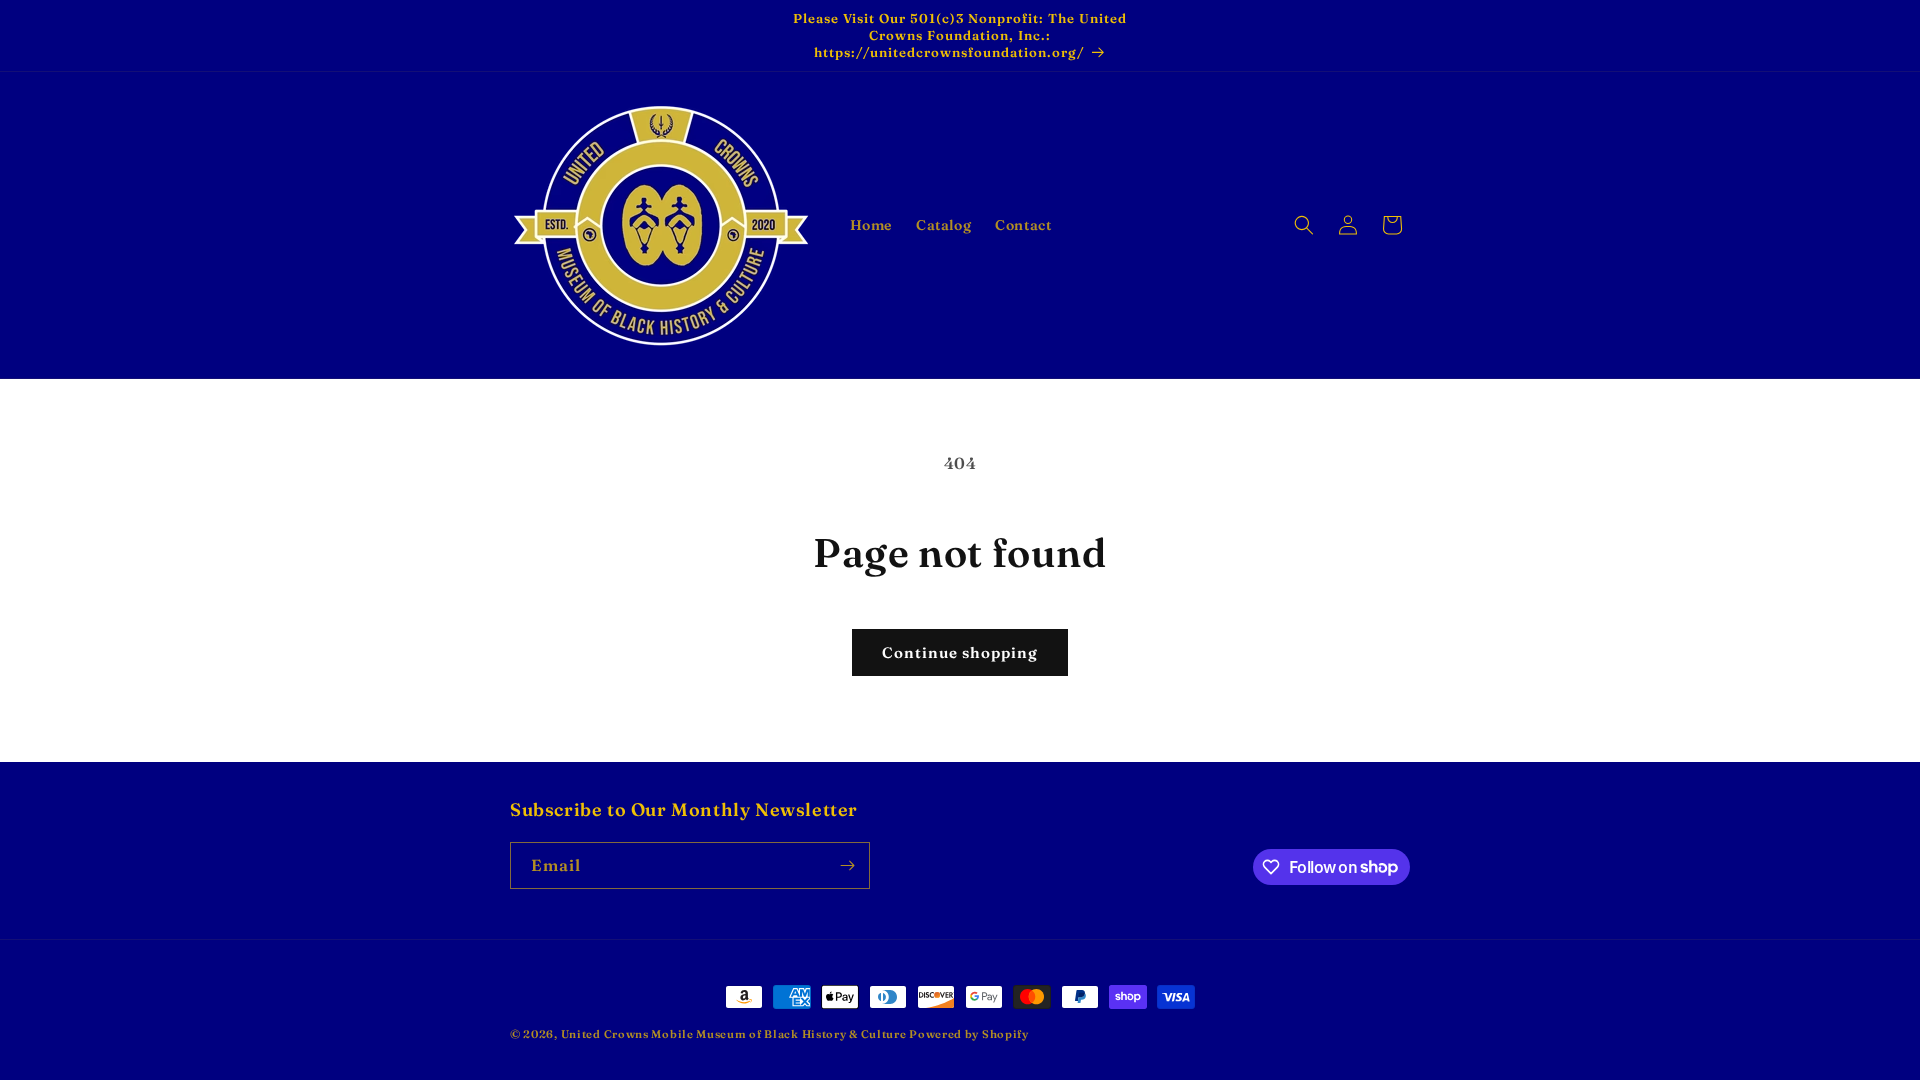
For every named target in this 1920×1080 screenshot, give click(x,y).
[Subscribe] (847, 865)
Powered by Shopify (969, 1034)
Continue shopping (960, 652)
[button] (1304, 225)
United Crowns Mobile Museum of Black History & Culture (735, 1034)
